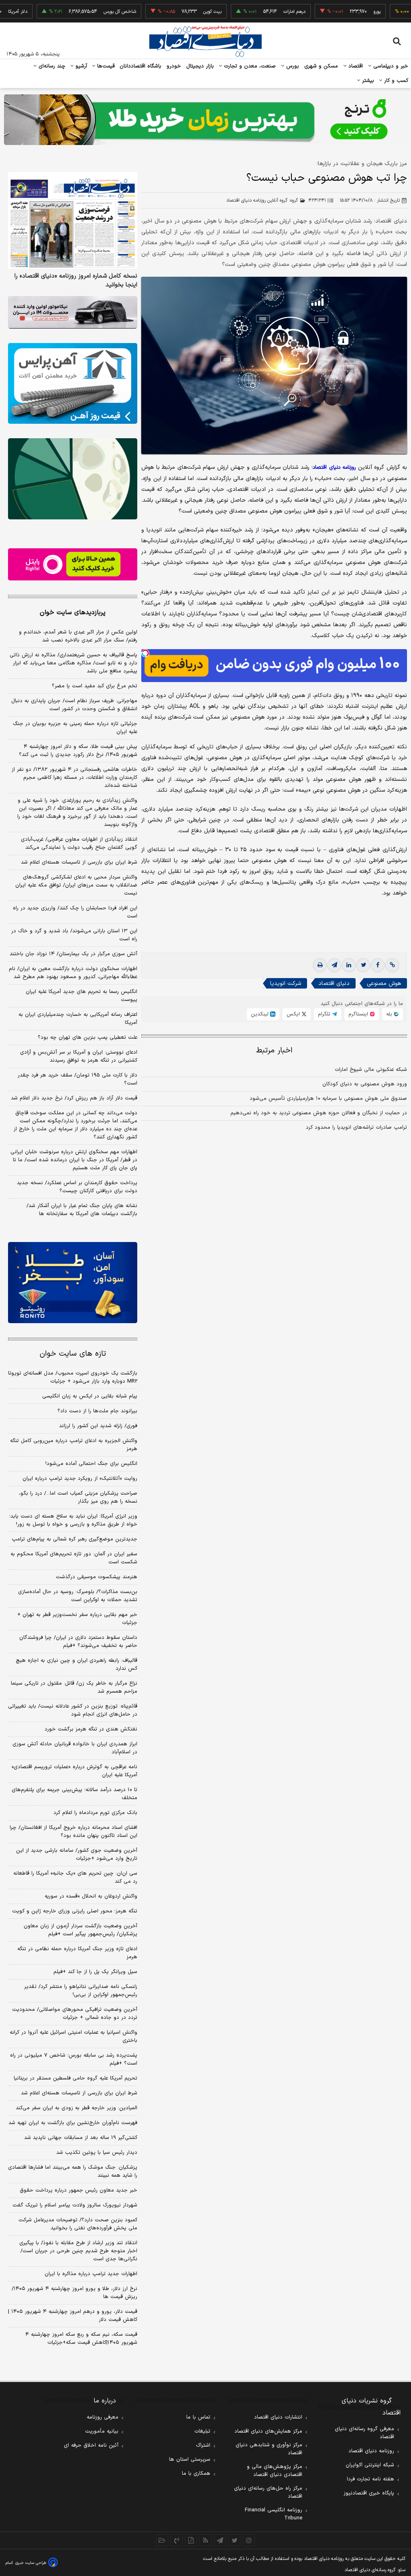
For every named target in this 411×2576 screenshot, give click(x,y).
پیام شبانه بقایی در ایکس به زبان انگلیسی (90, 1396)
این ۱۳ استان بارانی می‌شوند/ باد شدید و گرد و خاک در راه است (74, 935)
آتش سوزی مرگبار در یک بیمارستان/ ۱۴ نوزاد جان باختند (73, 954)
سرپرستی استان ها (190, 2460)
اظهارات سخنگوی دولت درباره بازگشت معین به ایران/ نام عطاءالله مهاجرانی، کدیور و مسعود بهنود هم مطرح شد (73, 973)
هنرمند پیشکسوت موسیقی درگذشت (97, 1577)
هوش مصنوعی (384, 984)
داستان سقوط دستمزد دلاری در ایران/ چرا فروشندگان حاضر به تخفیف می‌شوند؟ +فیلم (78, 1642)
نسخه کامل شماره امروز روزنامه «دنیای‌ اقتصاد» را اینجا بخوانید (76, 281)
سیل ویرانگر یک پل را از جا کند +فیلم (95, 1972)
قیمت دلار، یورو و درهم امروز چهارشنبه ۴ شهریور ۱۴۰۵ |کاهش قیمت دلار (73, 2316)
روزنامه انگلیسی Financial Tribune (274, 2514)
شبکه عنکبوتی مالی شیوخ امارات (371, 1070)
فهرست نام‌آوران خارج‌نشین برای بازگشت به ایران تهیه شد (73, 2123)
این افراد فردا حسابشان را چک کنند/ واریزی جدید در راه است (75, 912)
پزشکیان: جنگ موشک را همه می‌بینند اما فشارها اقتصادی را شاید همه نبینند (73, 2172)
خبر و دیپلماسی (390, 66)
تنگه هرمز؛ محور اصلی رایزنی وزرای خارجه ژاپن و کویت (75, 1911)
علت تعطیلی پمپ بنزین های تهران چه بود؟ (87, 1038)
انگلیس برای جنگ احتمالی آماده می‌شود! (91, 1464)
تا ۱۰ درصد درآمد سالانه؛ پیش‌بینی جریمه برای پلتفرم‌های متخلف (74, 1794)
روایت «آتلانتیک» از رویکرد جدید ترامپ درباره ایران (80, 1479)
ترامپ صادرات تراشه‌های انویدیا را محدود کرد (356, 1128)
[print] (320, 965)
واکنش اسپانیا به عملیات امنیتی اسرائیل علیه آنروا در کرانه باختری (73, 2037)
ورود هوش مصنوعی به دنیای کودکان (365, 1084)
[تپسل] (145, 653)
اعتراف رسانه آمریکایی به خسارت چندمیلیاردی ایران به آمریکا (78, 1019)
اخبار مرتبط (274, 1051)
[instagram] (249, 2540)
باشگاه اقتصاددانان (141, 66)
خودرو (174, 66)
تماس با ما (198, 2417)
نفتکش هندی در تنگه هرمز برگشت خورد (91, 1729)
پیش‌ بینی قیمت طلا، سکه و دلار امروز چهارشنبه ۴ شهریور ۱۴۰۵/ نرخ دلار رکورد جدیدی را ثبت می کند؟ (78, 751)
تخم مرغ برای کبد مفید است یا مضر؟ (95, 686)
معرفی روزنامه (103, 2417)
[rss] (205, 2540)
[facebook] (378, 965)
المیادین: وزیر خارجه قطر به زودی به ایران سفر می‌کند (76, 2108)
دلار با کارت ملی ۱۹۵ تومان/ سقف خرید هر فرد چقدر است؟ (77, 1079)
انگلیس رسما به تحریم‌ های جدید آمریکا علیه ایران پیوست (81, 996)
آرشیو (80, 66)
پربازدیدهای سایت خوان (73, 613)
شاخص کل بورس (79, 12)
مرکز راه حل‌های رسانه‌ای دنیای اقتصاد (268, 2492)
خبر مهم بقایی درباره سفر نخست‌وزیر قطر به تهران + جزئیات (77, 1619)
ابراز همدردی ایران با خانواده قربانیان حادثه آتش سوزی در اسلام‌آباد (75, 1748)
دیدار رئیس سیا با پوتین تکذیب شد (97, 2153)
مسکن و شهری (321, 66)
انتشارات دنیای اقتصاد (278, 2417)
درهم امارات (254, 12)
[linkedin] (349, 965)
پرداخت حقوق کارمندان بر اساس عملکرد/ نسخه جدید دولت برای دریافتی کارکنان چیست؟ (77, 1187)
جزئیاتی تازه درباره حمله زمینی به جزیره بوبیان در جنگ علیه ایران (75, 728)
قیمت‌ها (105, 66)
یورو (336, 12)
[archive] (162, 2540)
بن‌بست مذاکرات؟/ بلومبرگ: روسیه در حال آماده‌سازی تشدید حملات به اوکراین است (78, 1596)
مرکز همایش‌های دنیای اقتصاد (268, 2431)
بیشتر (367, 81)
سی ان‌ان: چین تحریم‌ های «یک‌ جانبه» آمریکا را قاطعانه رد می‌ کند (75, 1877)
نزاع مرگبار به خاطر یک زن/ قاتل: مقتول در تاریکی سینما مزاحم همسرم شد (74, 1687)
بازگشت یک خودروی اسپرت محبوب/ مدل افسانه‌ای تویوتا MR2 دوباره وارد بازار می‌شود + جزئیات (73, 1377)
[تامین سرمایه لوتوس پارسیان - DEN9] (73, 479)
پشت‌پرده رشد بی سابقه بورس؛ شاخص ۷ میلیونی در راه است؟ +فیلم (74, 2059)
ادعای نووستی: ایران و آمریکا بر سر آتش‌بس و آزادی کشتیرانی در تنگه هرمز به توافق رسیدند (79, 1056)
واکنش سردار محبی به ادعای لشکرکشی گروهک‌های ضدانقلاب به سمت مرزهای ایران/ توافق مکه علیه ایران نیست (76, 885)
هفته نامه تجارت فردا (370, 2479)
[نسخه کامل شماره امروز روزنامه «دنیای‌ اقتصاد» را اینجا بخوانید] (73, 221)
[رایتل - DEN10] (73, 565)
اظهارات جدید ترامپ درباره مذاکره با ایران (91, 2274)
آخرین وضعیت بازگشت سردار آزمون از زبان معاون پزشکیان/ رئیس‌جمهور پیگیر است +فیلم (80, 1930)
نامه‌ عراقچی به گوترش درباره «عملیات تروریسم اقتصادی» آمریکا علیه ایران (74, 1771)
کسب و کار (395, 81)
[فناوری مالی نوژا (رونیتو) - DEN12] (73, 1282)
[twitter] (363, 965)
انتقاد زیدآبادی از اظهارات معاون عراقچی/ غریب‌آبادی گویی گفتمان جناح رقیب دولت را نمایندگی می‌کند (79, 844)
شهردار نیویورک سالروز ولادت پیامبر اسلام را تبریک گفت (75, 2205)
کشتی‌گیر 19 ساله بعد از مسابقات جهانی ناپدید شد (81, 2138)
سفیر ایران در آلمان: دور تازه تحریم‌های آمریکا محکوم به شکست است (74, 1558)
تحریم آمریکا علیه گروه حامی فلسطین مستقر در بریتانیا (75, 2078)
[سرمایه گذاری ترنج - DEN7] (205, 120)
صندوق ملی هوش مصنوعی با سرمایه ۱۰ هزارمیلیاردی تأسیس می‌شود (328, 1099)
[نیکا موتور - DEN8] (73, 312)
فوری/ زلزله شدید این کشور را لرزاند (98, 1426)
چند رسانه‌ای (51, 66)
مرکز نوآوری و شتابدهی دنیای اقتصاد (269, 2449)
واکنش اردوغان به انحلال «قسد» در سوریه (91, 1896)
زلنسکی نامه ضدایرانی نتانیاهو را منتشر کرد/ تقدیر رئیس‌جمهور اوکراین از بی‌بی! (81, 1991)
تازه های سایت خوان (73, 1354)
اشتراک (203, 2445)
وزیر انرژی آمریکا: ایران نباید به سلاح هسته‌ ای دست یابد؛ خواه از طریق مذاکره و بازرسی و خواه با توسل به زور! (73, 1520)
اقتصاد (355, 66)
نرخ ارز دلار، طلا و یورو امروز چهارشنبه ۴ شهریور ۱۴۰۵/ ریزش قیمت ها (74, 2293)
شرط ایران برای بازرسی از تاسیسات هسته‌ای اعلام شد (79, 862)
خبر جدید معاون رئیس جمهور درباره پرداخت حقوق (78, 2190)
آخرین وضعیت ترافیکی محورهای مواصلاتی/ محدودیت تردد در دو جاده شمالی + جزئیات (75, 2014)
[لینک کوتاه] (392, 965)
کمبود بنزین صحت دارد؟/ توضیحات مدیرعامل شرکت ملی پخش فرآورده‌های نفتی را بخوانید (78, 2224)
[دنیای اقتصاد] (205, 41)
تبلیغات (202, 2431)
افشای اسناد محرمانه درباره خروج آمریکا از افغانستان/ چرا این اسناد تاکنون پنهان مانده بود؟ (73, 1832)
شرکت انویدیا (286, 984)
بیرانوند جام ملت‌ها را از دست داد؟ (97, 1411)
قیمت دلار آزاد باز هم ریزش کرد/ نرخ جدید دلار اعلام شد (74, 1098)
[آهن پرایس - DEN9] (73, 383)
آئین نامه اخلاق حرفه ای (91, 2445)
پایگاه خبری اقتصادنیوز (369, 2493)
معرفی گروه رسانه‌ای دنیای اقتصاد (364, 2433)
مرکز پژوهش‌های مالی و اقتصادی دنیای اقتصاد (275, 2471)
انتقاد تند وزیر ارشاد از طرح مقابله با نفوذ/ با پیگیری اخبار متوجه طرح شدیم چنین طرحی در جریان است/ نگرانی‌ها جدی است (78, 2251)
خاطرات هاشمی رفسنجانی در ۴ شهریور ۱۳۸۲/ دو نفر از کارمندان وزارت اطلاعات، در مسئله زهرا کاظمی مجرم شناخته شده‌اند (74, 778)
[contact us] (177, 2540)
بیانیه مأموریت (102, 2431)
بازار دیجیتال (200, 66)
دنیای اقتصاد (334, 984)
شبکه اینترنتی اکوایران (370, 2465)
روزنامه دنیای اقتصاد (371, 2451)
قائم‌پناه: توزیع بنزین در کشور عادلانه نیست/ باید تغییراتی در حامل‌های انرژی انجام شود (73, 1710)
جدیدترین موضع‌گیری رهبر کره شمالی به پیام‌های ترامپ (74, 1539)
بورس (292, 66)
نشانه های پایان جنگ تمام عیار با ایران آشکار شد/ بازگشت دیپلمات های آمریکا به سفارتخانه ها (82, 1210)
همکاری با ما (196, 2474)
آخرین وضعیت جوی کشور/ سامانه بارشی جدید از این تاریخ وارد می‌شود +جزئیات (77, 1855)
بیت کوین (172, 12)
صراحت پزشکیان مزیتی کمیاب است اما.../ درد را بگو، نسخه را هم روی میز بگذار (78, 1497)
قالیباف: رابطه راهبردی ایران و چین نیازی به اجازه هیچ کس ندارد (76, 1665)
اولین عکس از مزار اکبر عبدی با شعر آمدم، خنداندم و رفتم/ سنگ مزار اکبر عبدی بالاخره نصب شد (78, 636)
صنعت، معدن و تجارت (249, 66)
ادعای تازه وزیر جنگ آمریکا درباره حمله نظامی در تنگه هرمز (77, 1953)
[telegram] (334, 965)
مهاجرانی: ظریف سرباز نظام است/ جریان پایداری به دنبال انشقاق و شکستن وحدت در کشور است (74, 705)
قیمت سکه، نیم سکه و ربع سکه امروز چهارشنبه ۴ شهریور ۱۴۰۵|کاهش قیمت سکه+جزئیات (81, 2339)
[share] (191, 2540)
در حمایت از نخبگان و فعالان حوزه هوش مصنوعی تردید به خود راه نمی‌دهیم (319, 1113)
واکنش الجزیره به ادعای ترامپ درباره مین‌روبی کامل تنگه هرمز (74, 1445)
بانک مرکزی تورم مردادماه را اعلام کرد (95, 1813)
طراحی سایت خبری (31, 2563)
